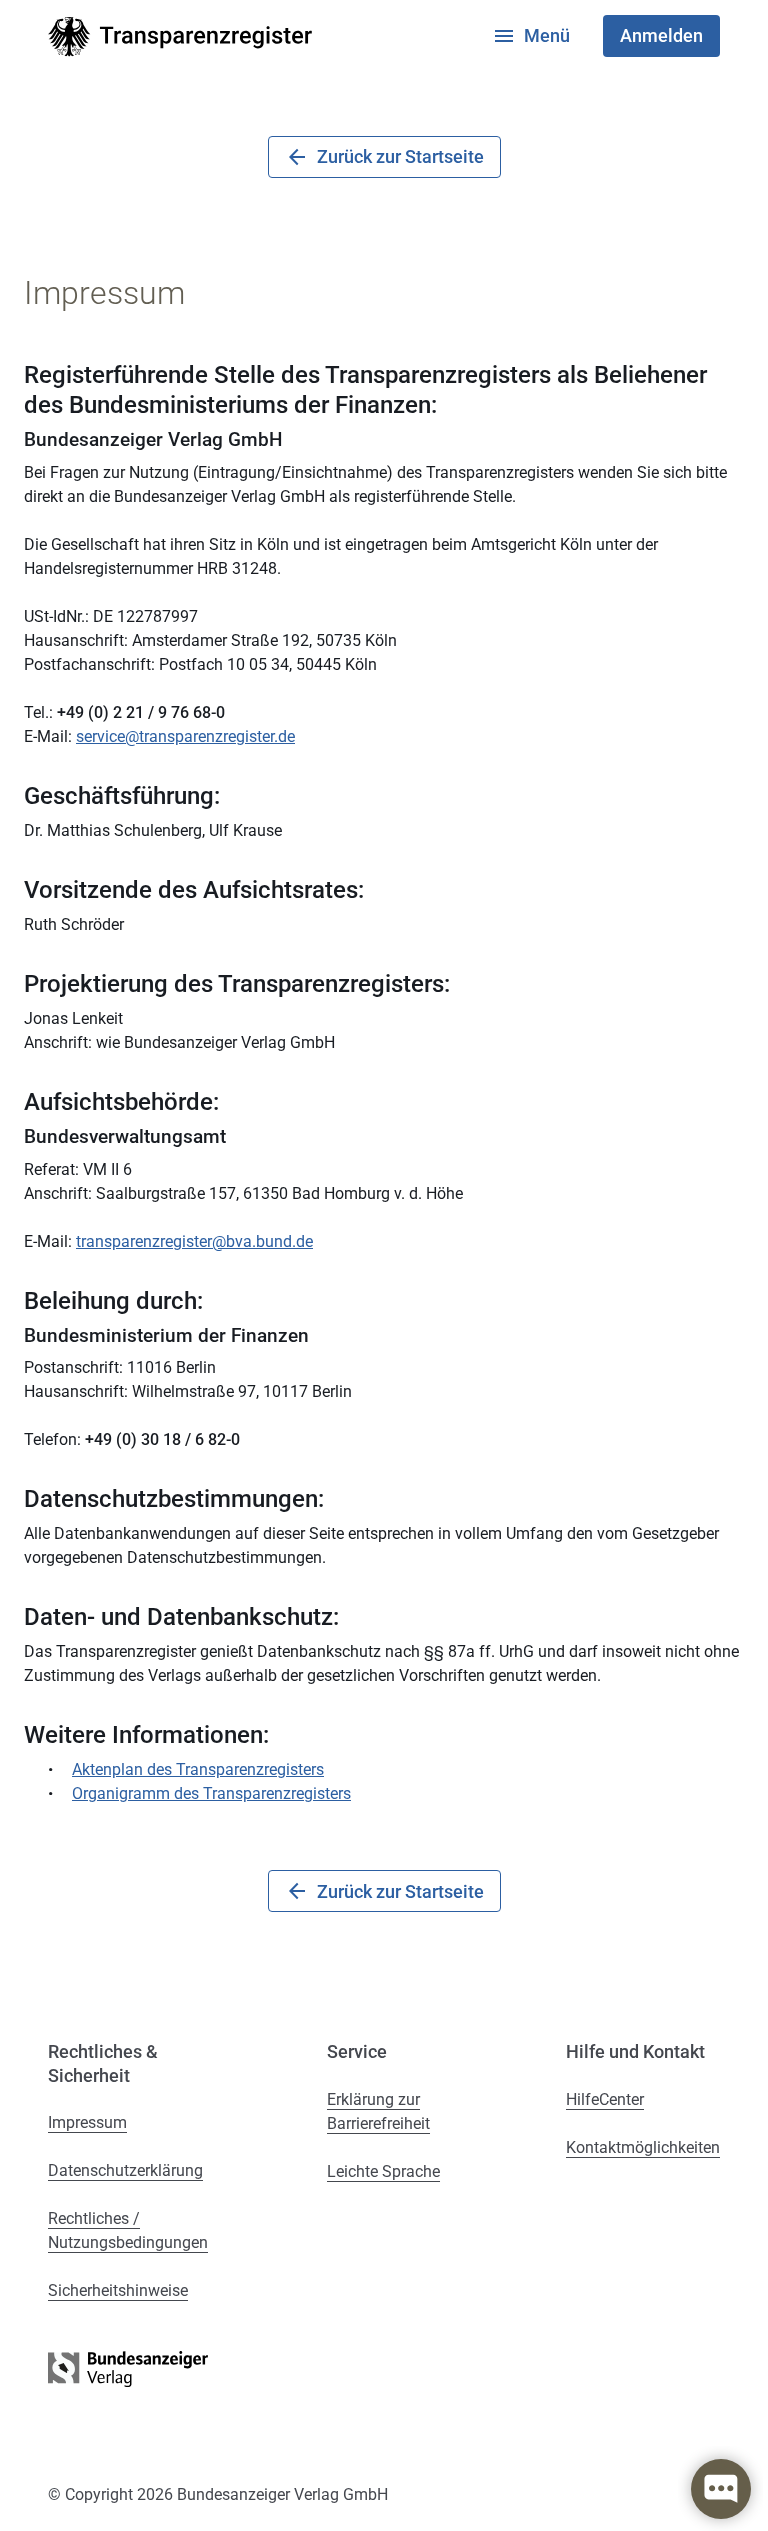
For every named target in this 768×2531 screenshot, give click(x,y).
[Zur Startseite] (180, 36)
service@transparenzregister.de (185, 736)
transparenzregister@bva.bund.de (194, 1241)
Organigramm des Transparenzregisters (211, 1793)
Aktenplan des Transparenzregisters (198, 1769)
